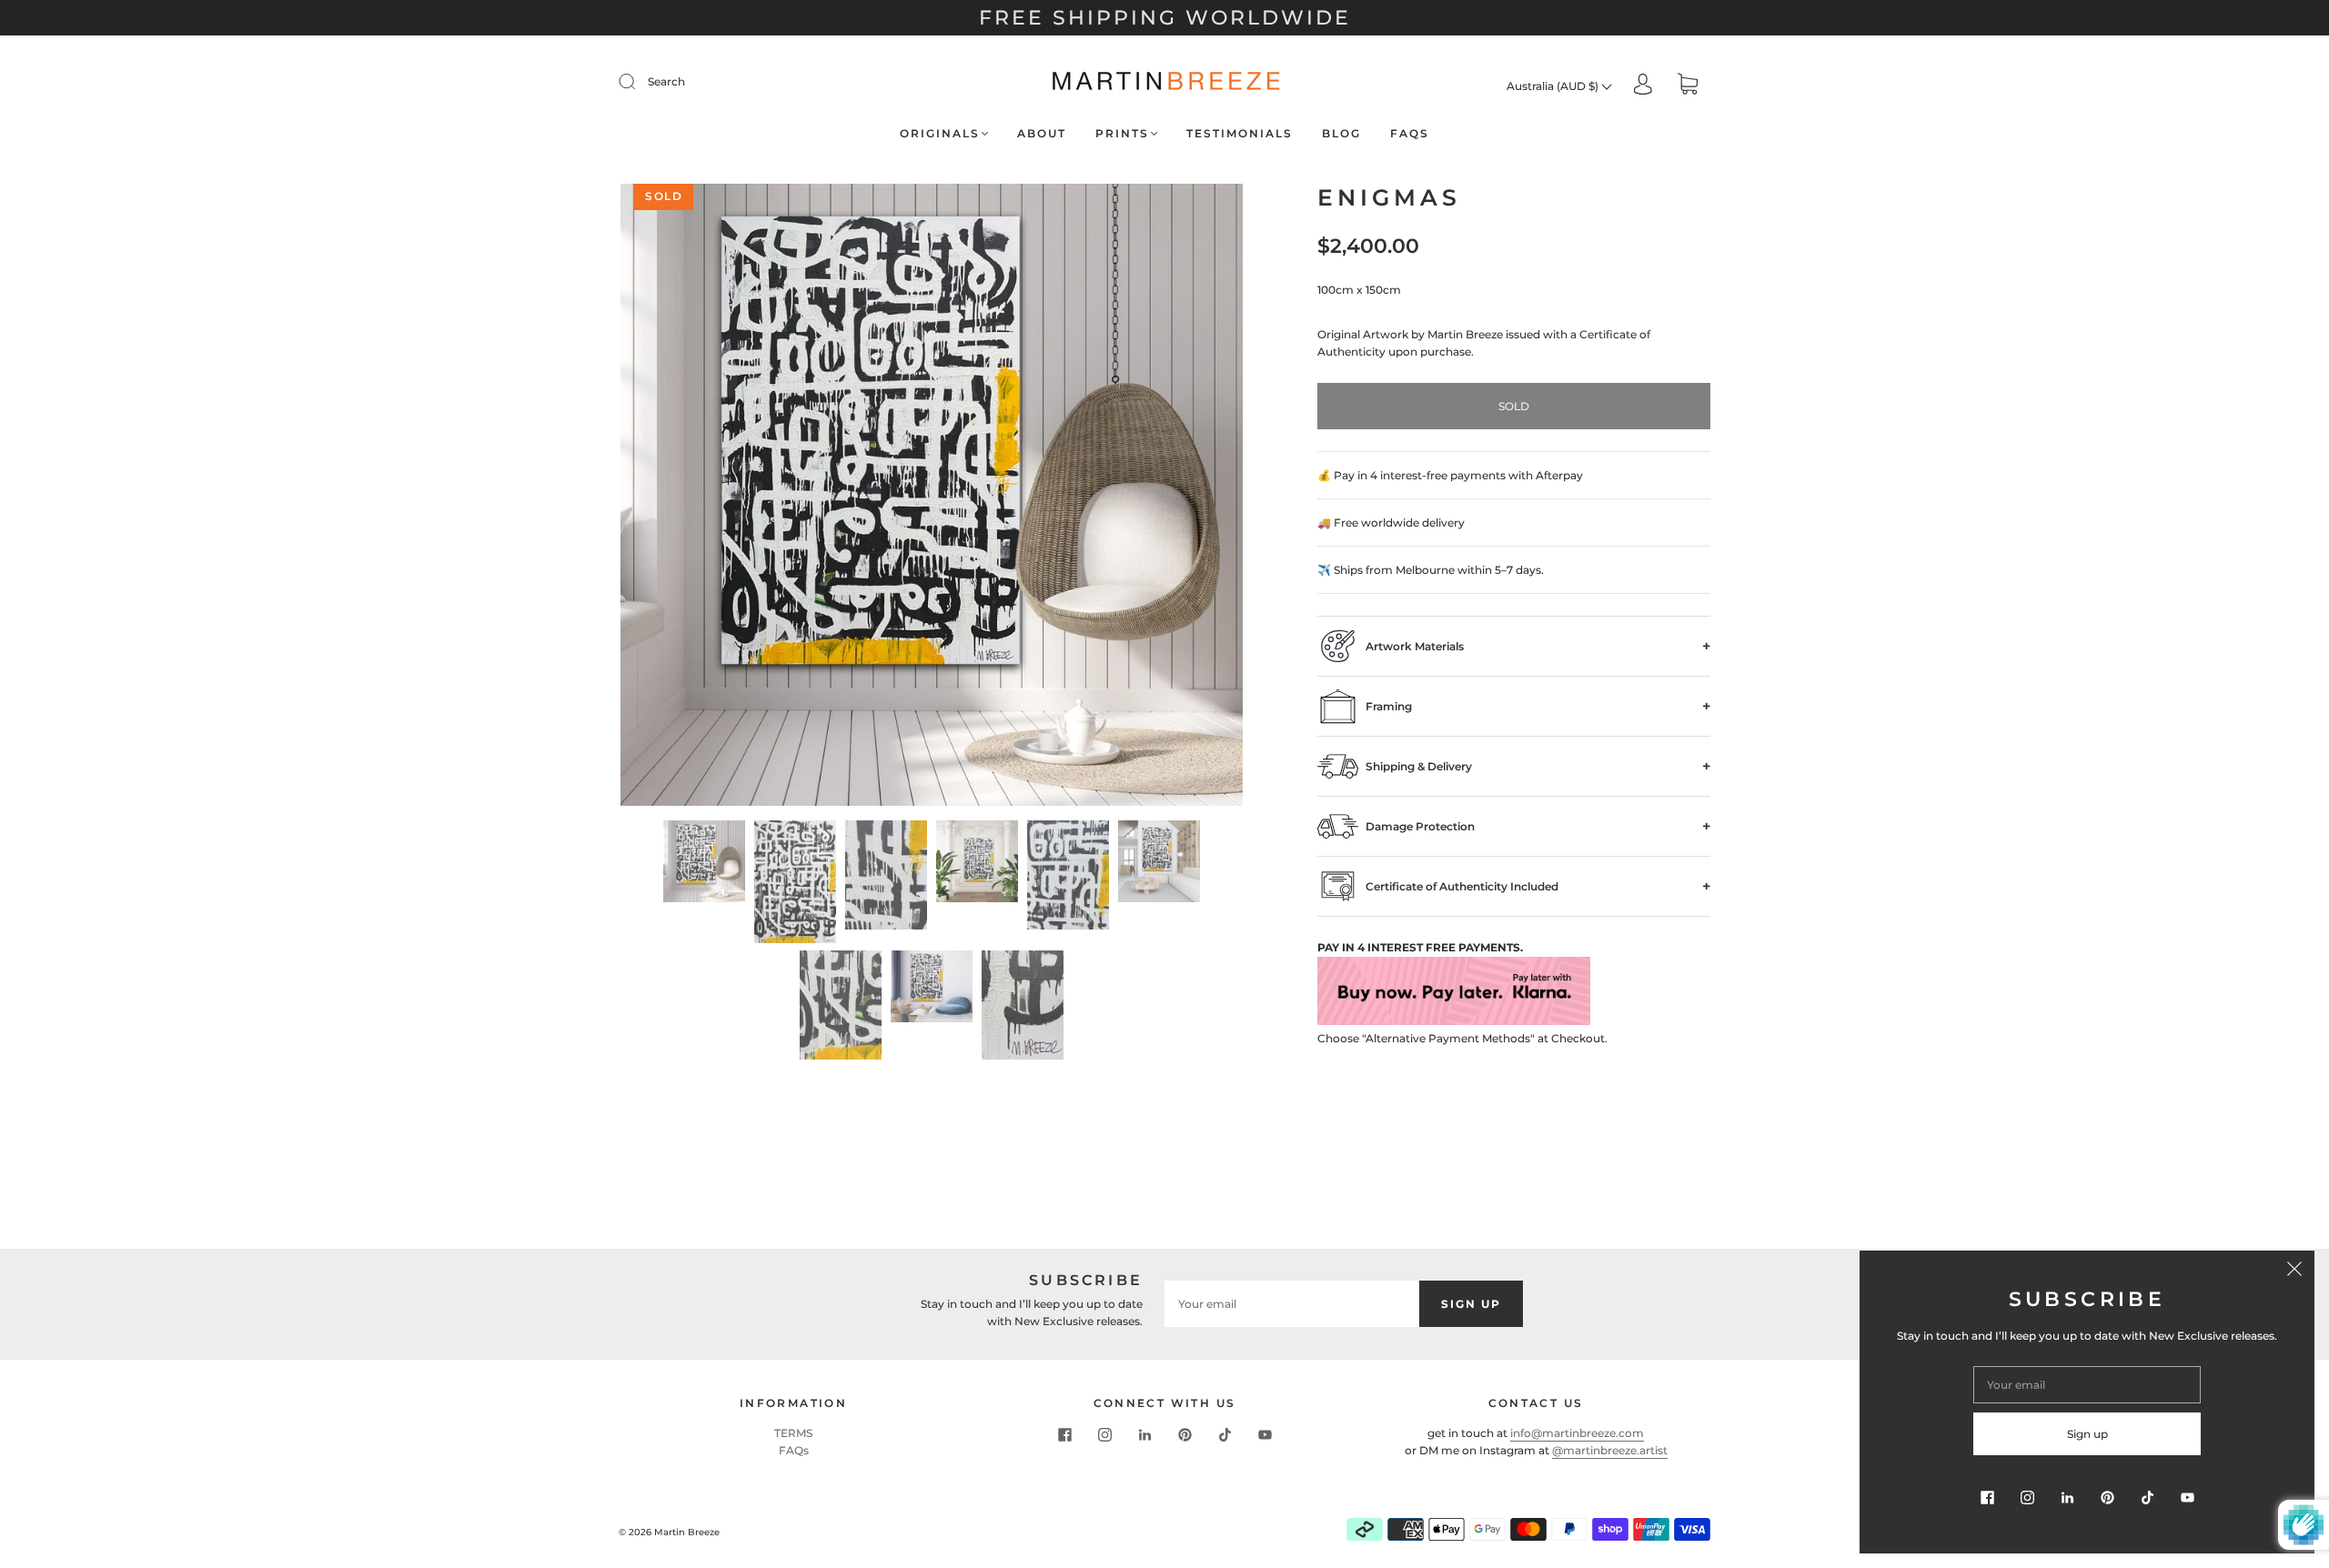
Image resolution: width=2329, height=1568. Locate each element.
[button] (683, 498)
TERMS (793, 1433)
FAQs (1410, 133)
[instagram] (1104, 1435)
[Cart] (1688, 86)
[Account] (1643, 85)
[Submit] (639, 82)
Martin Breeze (687, 1532)
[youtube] (1265, 1435)
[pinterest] (1185, 1435)
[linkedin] (1144, 1435)
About (1042, 133)
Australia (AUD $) (1554, 86)
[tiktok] (1225, 1435)
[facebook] (1064, 1435)
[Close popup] (2294, 1271)
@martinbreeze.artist (1610, 1450)
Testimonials (1240, 133)
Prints (1122, 133)
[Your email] (1292, 1304)
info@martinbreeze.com (1577, 1433)
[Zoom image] (932, 498)
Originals (940, 133)
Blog (1341, 133)
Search (666, 81)
